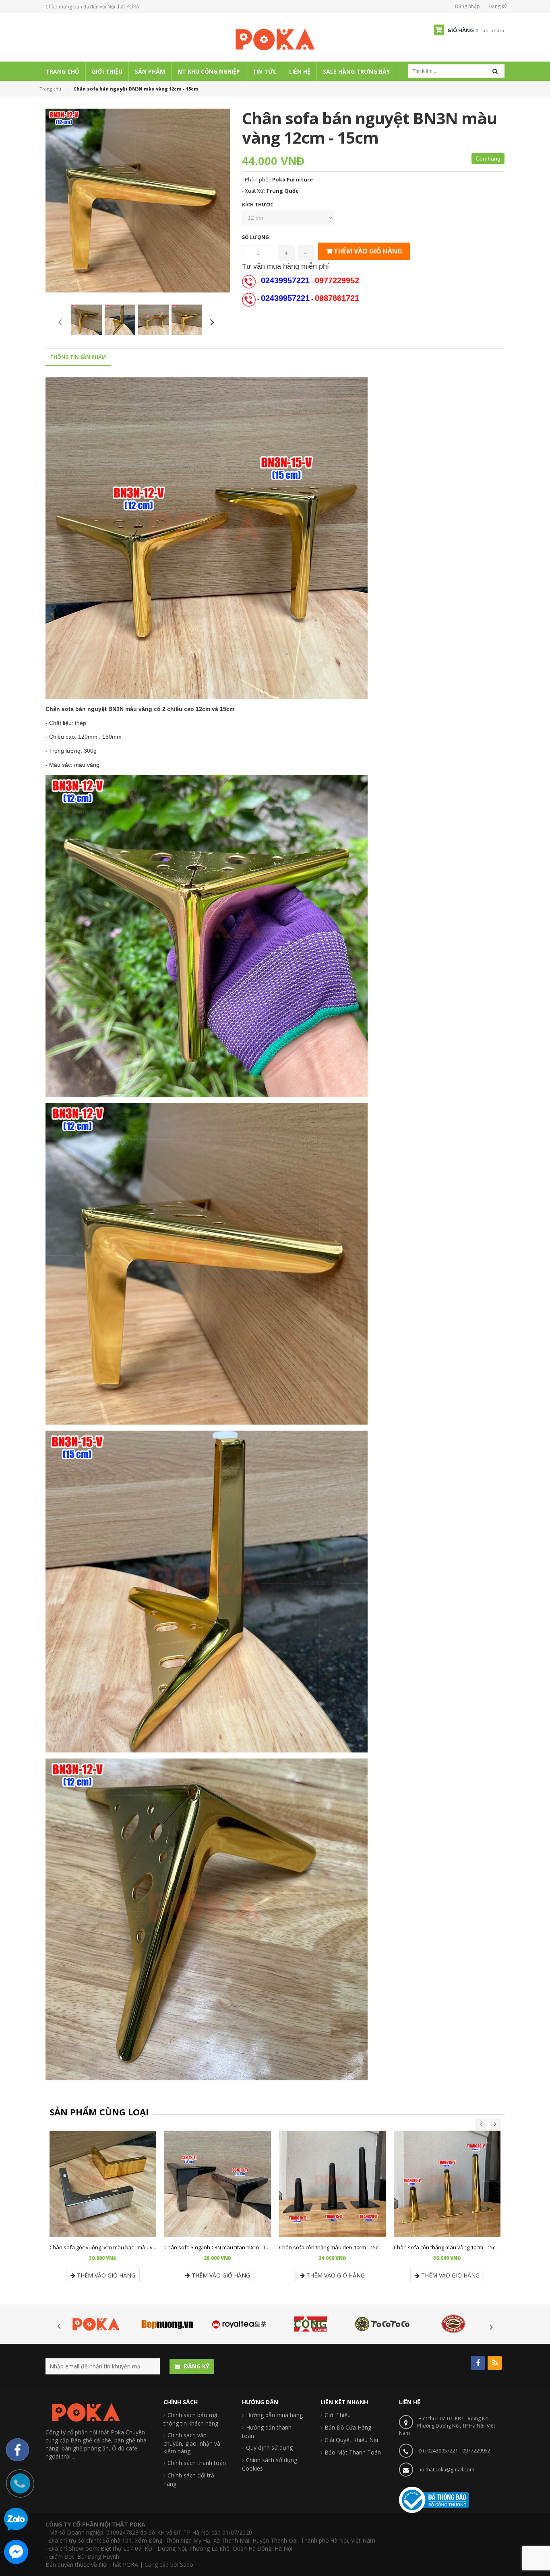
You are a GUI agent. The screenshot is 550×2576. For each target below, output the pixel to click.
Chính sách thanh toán (197, 2463)
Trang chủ (50, 89)
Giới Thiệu (338, 2415)
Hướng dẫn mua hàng (274, 2415)
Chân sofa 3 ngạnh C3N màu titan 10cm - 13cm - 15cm (228, 2247)
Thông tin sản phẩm (78, 357)
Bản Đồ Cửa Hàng (348, 2427)
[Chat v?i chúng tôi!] (16, 2552)
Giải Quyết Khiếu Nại (351, 2440)
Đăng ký (497, 6)
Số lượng (255, 237)
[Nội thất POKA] (275, 39)
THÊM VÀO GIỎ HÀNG (367, 251)
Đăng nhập (467, 6)
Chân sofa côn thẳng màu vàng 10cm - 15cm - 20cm (455, 2247)
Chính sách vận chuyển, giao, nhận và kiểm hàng (192, 2443)
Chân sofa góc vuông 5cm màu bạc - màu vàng (106, 2247)
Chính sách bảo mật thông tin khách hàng (191, 2419)
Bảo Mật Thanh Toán (353, 2452)
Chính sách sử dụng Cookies (270, 2464)
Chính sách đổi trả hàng (189, 2479)
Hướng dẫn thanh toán (267, 2432)
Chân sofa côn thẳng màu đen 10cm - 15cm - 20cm (339, 2247)
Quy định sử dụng (269, 2447)
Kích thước (258, 205)
